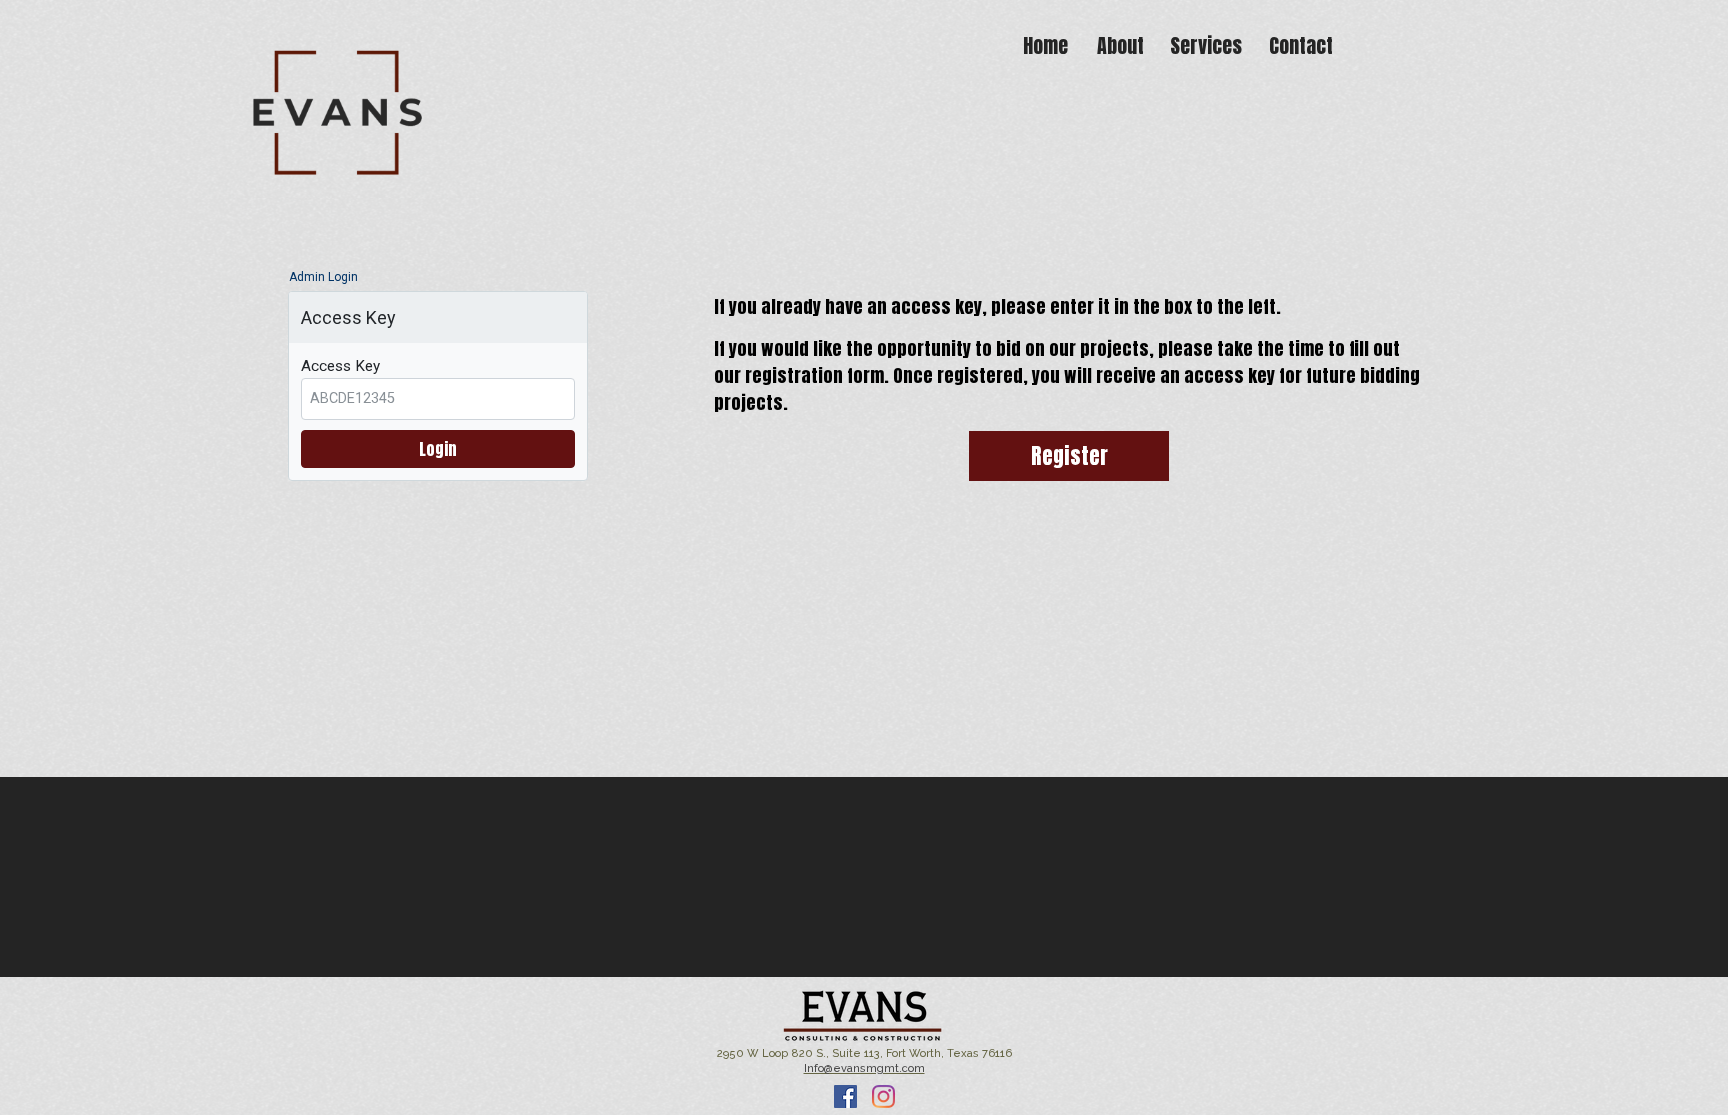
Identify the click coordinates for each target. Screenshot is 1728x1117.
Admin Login (323, 277)
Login (438, 449)
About (1120, 45)
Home (1045, 45)
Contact (1301, 45)
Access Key (340, 366)
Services (1206, 45)
